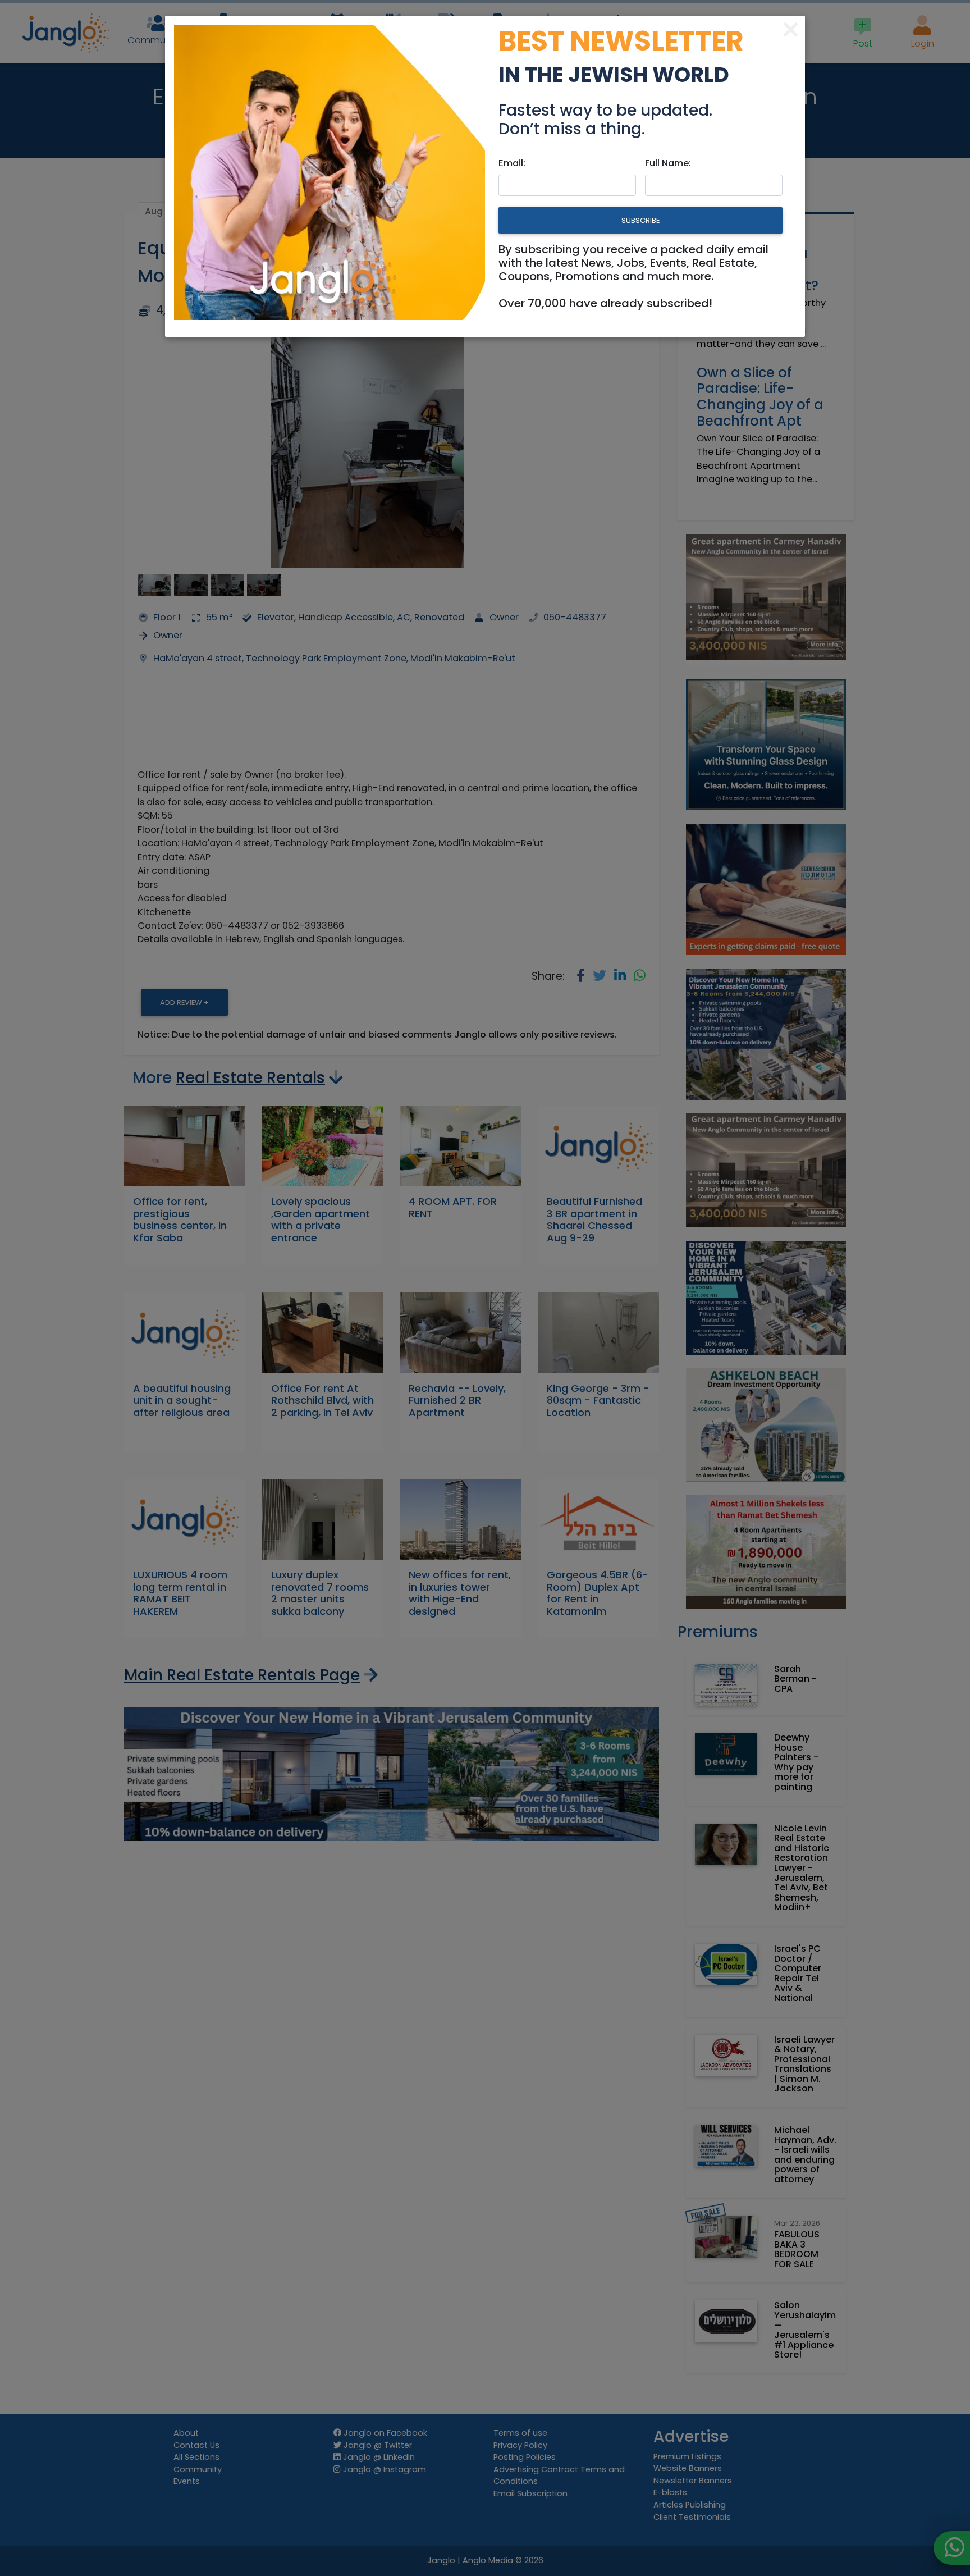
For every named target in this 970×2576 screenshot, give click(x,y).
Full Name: (668, 163)
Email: (512, 163)
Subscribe (640, 220)
